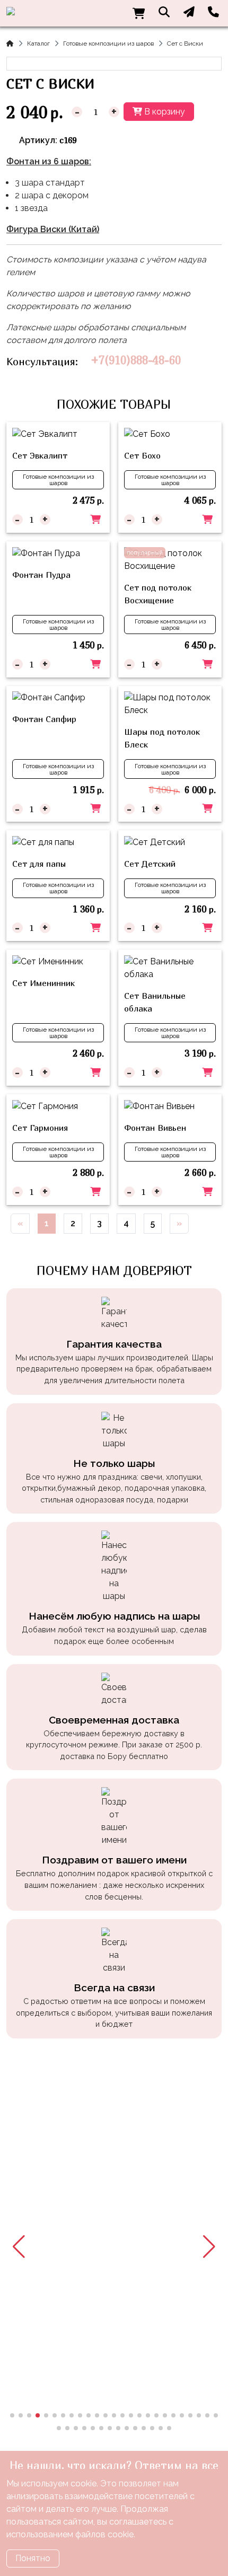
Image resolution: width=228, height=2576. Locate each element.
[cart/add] (95, 520)
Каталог (38, 43)
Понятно (33, 2558)
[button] (19, 2247)
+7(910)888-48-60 (136, 360)
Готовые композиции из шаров (108, 43)
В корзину (164, 112)
